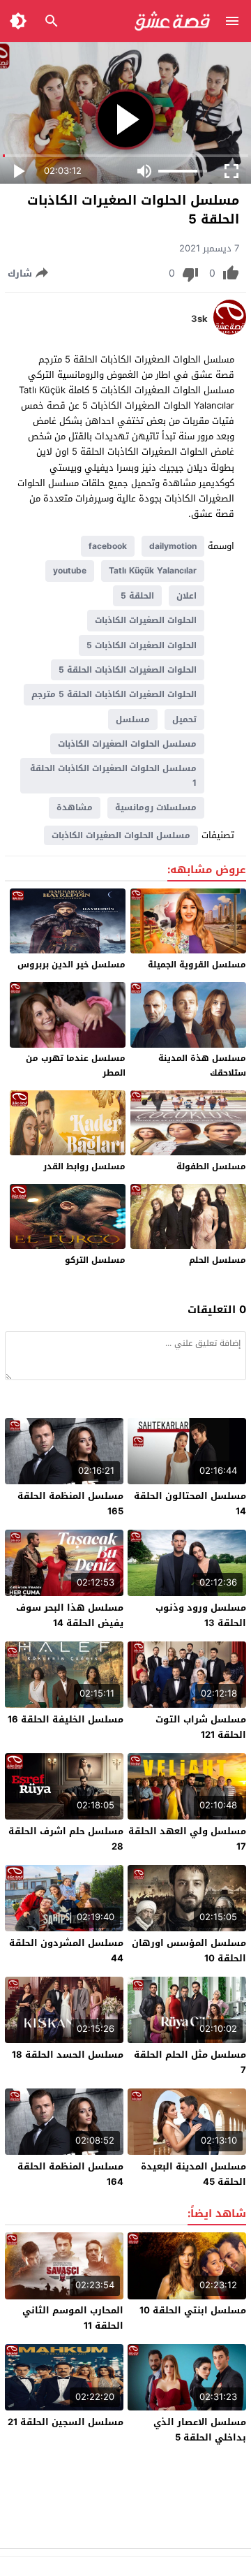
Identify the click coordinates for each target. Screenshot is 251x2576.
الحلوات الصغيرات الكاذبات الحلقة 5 (128, 670)
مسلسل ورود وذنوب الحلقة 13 (201, 1615)
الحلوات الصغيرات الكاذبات (146, 620)
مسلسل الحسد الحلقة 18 (68, 2055)
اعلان (187, 596)
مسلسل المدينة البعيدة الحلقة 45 (193, 2174)
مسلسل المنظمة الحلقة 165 (70, 1503)
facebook (108, 546)
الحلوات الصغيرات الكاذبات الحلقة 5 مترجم (114, 694)
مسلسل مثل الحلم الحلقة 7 (190, 2062)
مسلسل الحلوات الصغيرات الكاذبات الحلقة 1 (113, 775)
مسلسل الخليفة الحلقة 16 (66, 1719)
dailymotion (173, 546)
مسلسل (133, 719)
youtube (70, 571)
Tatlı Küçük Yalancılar (153, 571)
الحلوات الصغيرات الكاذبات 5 (142, 645)
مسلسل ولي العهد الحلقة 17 (187, 1839)
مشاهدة (75, 807)
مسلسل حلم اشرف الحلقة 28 (66, 1839)
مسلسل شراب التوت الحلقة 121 (201, 1727)
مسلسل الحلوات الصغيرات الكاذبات (127, 744)
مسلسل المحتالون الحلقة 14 (190, 1503)
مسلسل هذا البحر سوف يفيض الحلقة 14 (70, 1615)
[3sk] (230, 331)
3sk (199, 319)
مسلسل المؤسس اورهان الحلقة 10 (189, 1951)
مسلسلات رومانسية (156, 807)
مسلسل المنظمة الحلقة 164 (70, 2174)
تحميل (184, 719)
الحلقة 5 (137, 596)
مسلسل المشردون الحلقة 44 (66, 1951)
